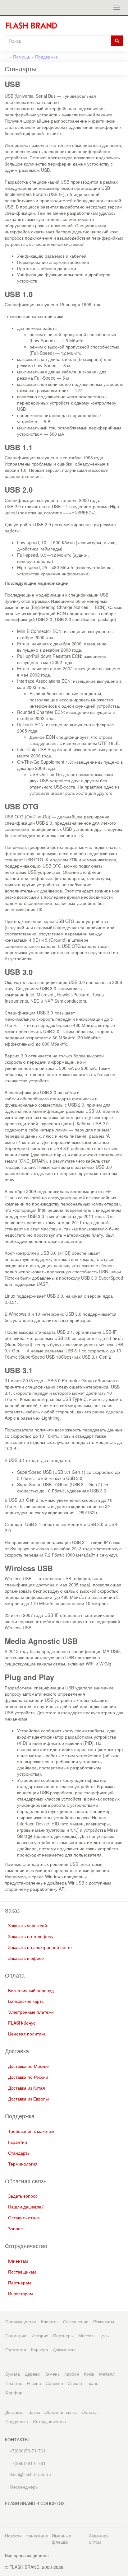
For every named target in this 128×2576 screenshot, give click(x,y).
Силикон (54, 2383)
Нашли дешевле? (26, 2207)
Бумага (13, 2374)
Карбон (72, 2374)
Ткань (92, 2383)
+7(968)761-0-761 (27, 2463)
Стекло (75, 2383)
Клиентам (18, 2261)
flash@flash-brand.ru (30, 2474)
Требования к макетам (31, 2131)
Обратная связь (61, 2412)
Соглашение (76, 2321)
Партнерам (20, 2283)
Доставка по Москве (28, 2066)
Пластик (14, 2383)
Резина (34, 2383)
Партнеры (63, 2335)
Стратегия (16, 2349)
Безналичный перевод (31, 1990)
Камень (52, 2374)
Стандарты (19, 2153)
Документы (64, 2349)
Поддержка (46, 57)
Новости (13, 2536)
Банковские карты (26, 2001)
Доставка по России (28, 2077)
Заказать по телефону (31, 1936)
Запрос (15, 2228)
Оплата (89, 2412)
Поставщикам (22, 2272)
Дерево (32, 2374)
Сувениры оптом (99, 2539)
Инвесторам (21, 2293)
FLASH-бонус (22, 2023)
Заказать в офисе (26, 1958)
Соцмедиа (16, 2335)
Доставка (14, 2412)
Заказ (34, 2412)
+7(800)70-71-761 (27, 2451)
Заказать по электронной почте (40, 1947)
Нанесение (37, 2536)
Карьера (40, 2349)
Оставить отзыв (24, 2218)
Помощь (22, 57)
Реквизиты (104, 2321)
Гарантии (18, 2142)
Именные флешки (62, 2539)
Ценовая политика (27, 2034)
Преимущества (21, 2321)
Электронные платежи (31, 2012)
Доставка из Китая (27, 2088)
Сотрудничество (49, 2421)
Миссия (86, 2335)
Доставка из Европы (28, 2099)
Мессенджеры (24, 2487)
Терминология (23, 2164)
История (40, 2335)
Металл (107, 2374)
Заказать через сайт (28, 1925)
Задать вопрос (23, 2196)
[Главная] (34, 26)
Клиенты (50, 2321)
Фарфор (14, 2392)
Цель (104, 2335)
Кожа (89, 2374)
